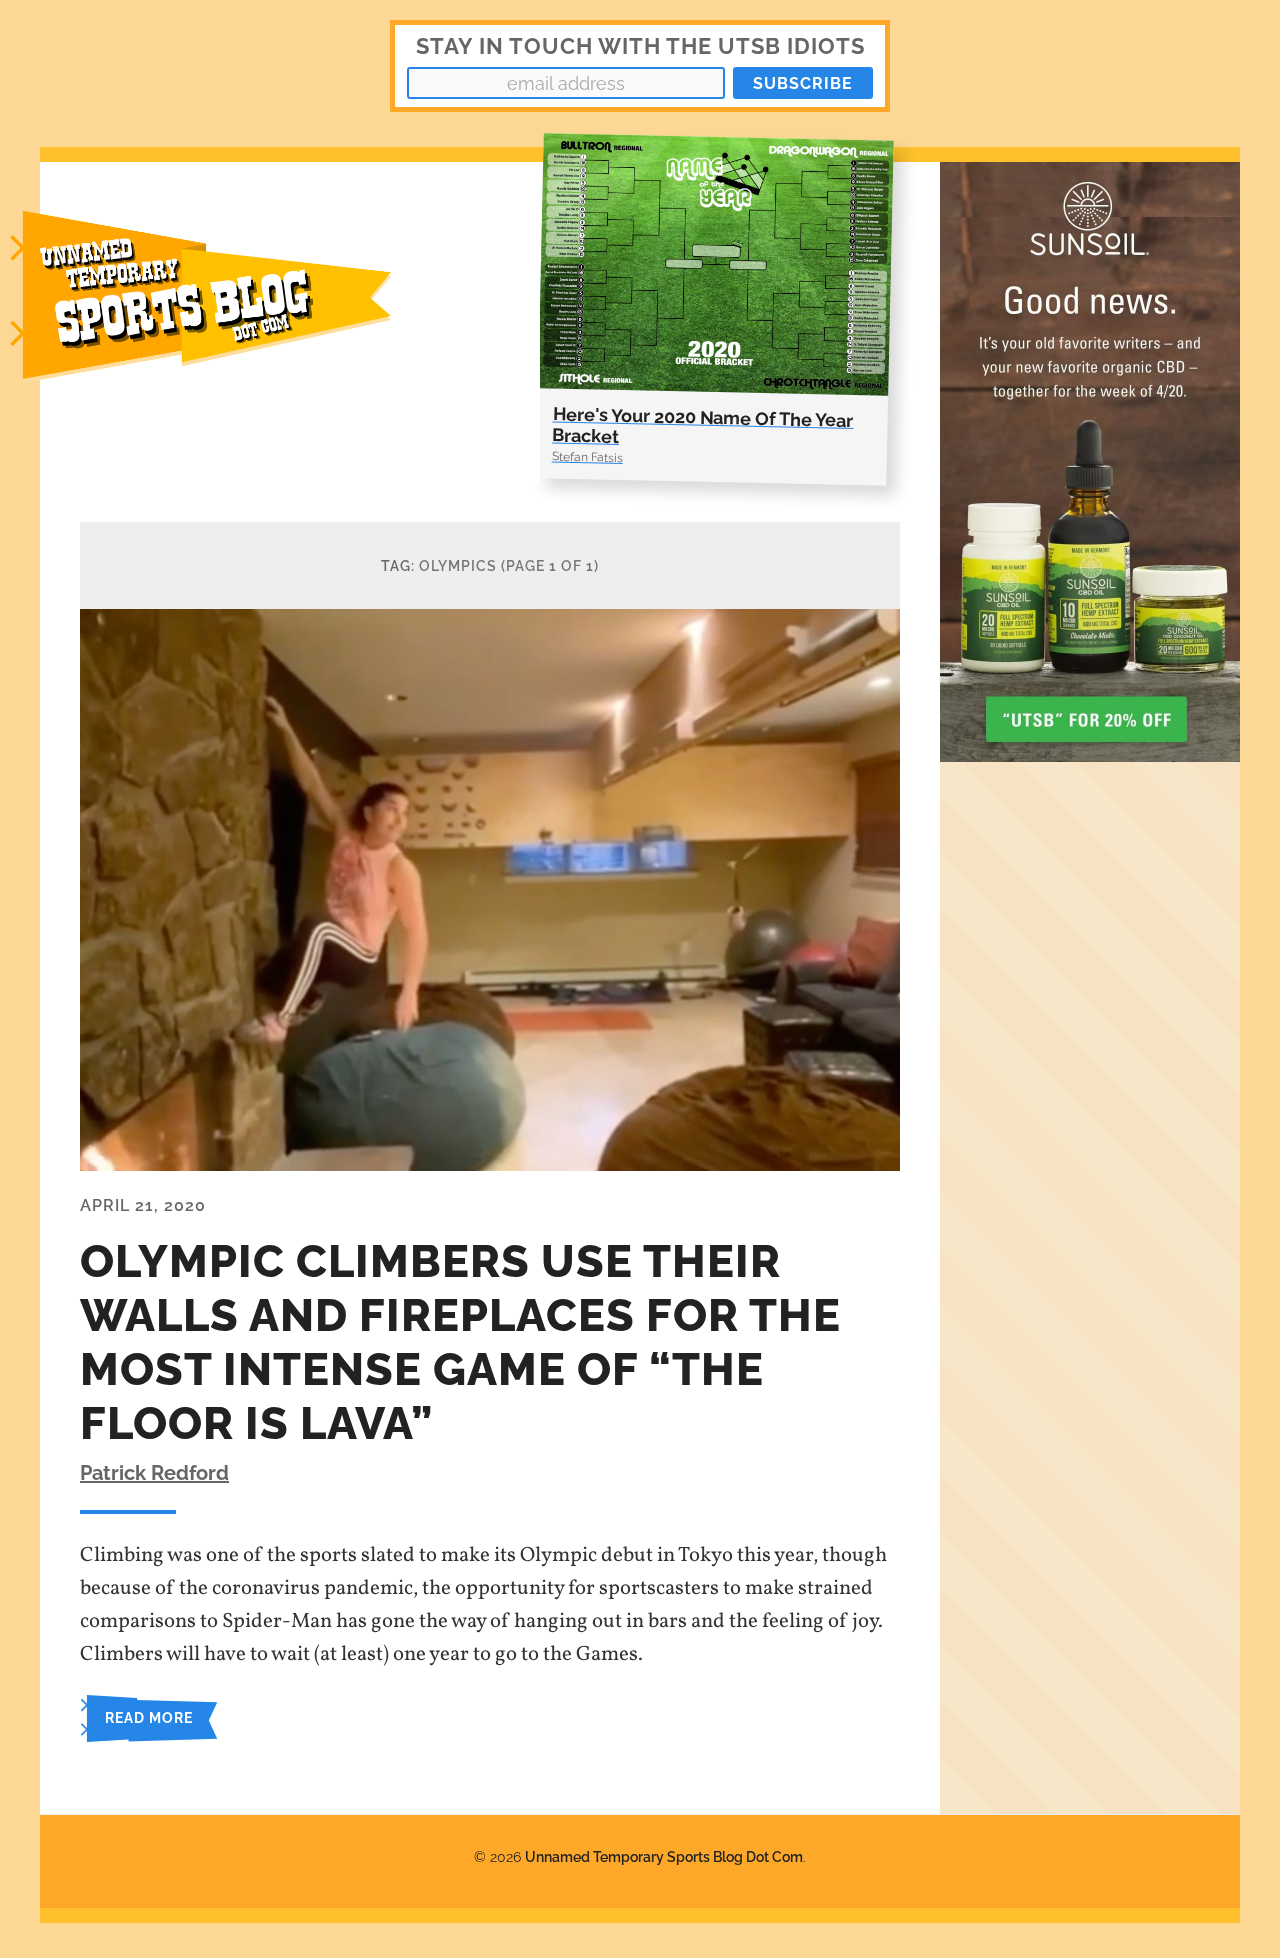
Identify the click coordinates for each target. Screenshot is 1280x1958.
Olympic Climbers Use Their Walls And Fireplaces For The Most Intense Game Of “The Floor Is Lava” (460, 1342)
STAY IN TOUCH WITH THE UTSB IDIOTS (640, 46)
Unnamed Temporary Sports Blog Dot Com (664, 1856)
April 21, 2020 (143, 1205)
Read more (149, 1717)
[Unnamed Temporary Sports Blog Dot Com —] (230, 322)
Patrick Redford (154, 1473)
